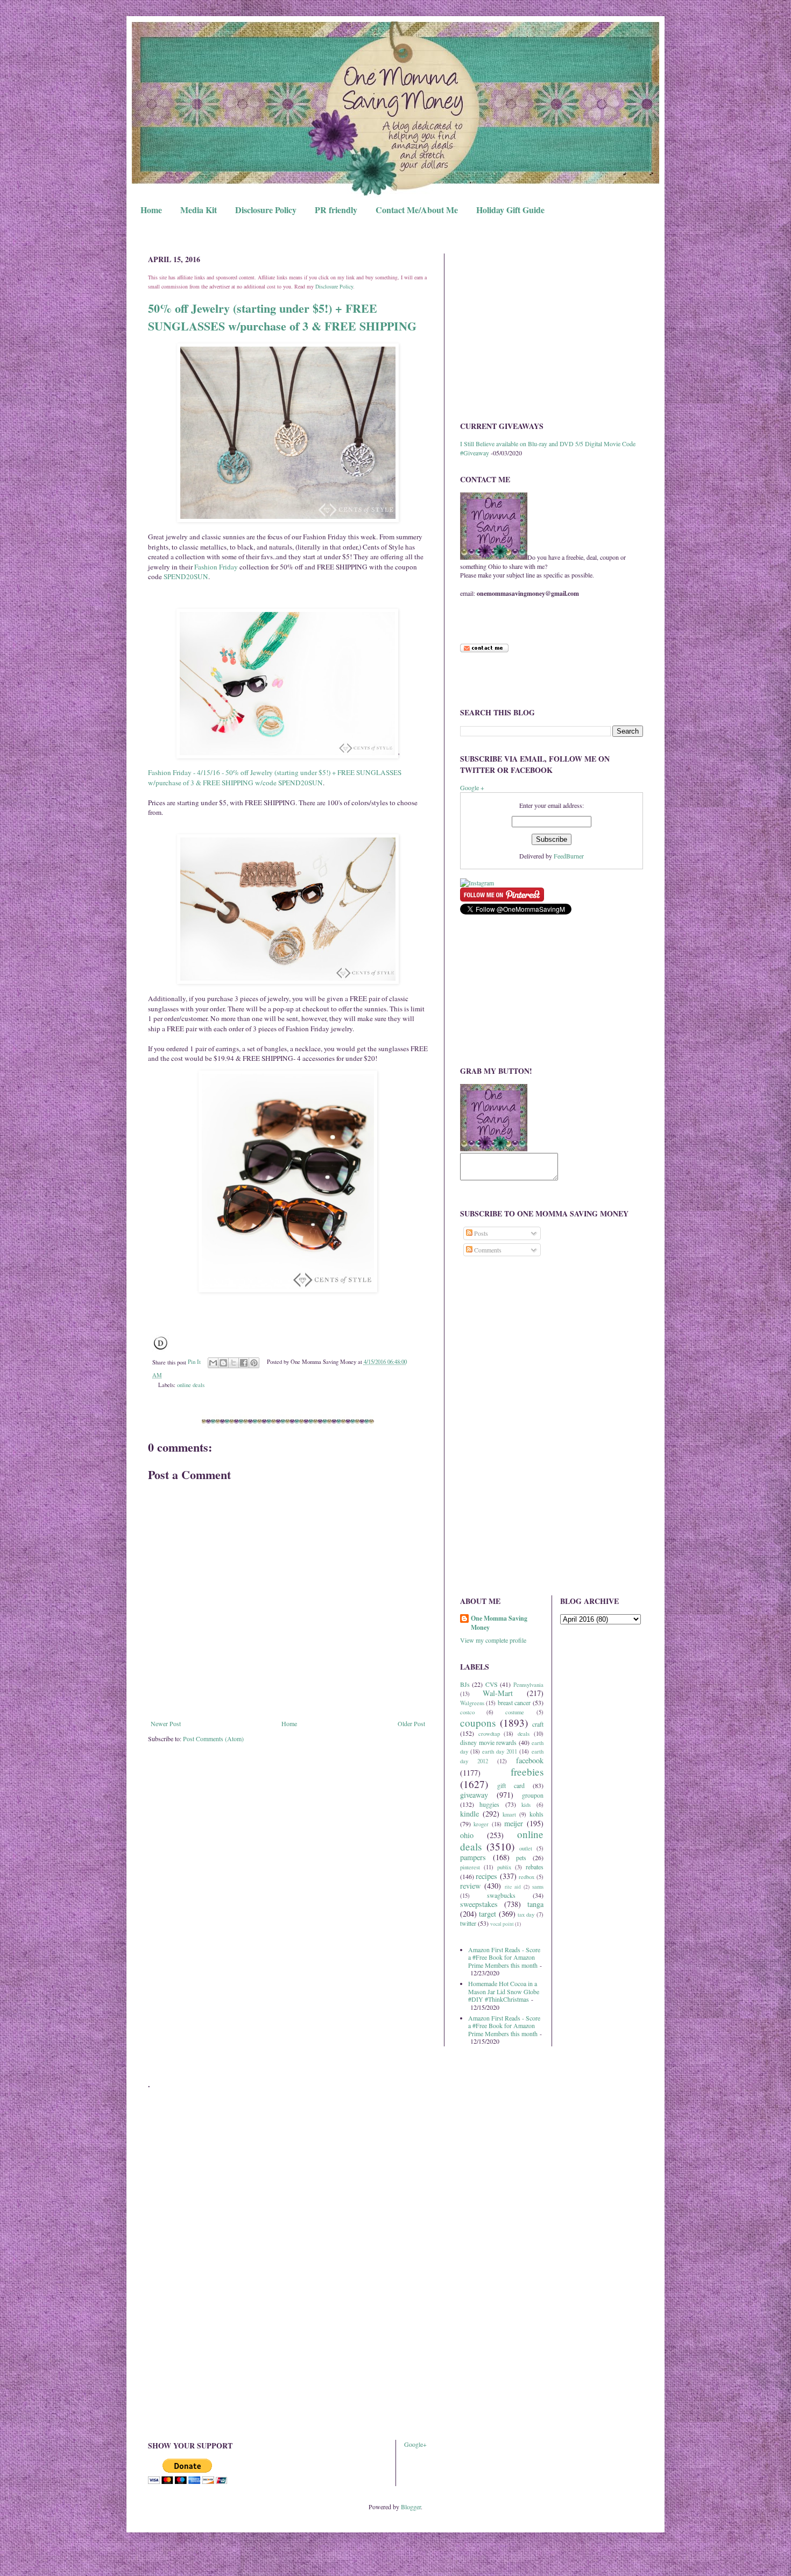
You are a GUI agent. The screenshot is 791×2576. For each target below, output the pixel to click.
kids (526, 1805)
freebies (527, 1772)
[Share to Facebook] (244, 1363)
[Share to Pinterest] (254, 1363)
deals (524, 1734)
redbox (527, 1877)
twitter (468, 1923)
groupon (533, 1795)
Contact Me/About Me (417, 210)
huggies (489, 1804)
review (470, 1886)
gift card (511, 1785)
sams (538, 1887)
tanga (535, 1904)
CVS (492, 1684)
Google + (472, 787)
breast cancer (514, 1702)
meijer (514, 1823)
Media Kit (199, 210)
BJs (465, 1684)
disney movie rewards (488, 1742)
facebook (530, 1760)
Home (151, 210)
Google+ (415, 2444)
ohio (467, 1835)
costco (467, 1712)
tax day (526, 1915)
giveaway (474, 1795)
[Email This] (213, 1363)
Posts (480, 1233)
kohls (536, 1814)
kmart (509, 1814)
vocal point (502, 1924)
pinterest (470, 1867)
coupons (478, 1723)
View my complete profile (493, 1640)
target (488, 1914)
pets (521, 1857)
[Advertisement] (552, 329)
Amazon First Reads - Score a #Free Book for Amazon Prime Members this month (504, 1957)
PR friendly (336, 210)
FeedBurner (569, 856)
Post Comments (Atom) (213, 1739)
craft (538, 1724)
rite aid (513, 1887)
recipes (486, 1876)
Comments (487, 1250)
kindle (469, 1814)
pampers (473, 1857)
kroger (481, 1824)
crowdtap (489, 1734)
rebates (535, 1867)
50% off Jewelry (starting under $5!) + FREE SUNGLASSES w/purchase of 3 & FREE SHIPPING (282, 317)
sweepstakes (479, 1904)
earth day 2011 (500, 1751)
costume (515, 1712)
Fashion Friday (216, 567)
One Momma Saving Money (499, 1623)
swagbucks (501, 1895)
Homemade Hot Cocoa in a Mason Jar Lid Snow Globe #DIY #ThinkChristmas (504, 1991)
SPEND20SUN (186, 576)
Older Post (411, 1723)
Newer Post (166, 1723)
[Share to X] (234, 1363)
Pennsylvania (528, 1685)
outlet (526, 1848)
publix (504, 1867)
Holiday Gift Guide (510, 210)
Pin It (194, 1362)
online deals (191, 1385)
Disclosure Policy (266, 210)
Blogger (411, 2507)
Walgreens (472, 1703)
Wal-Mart (498, 1693)
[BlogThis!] (223, 1363)
